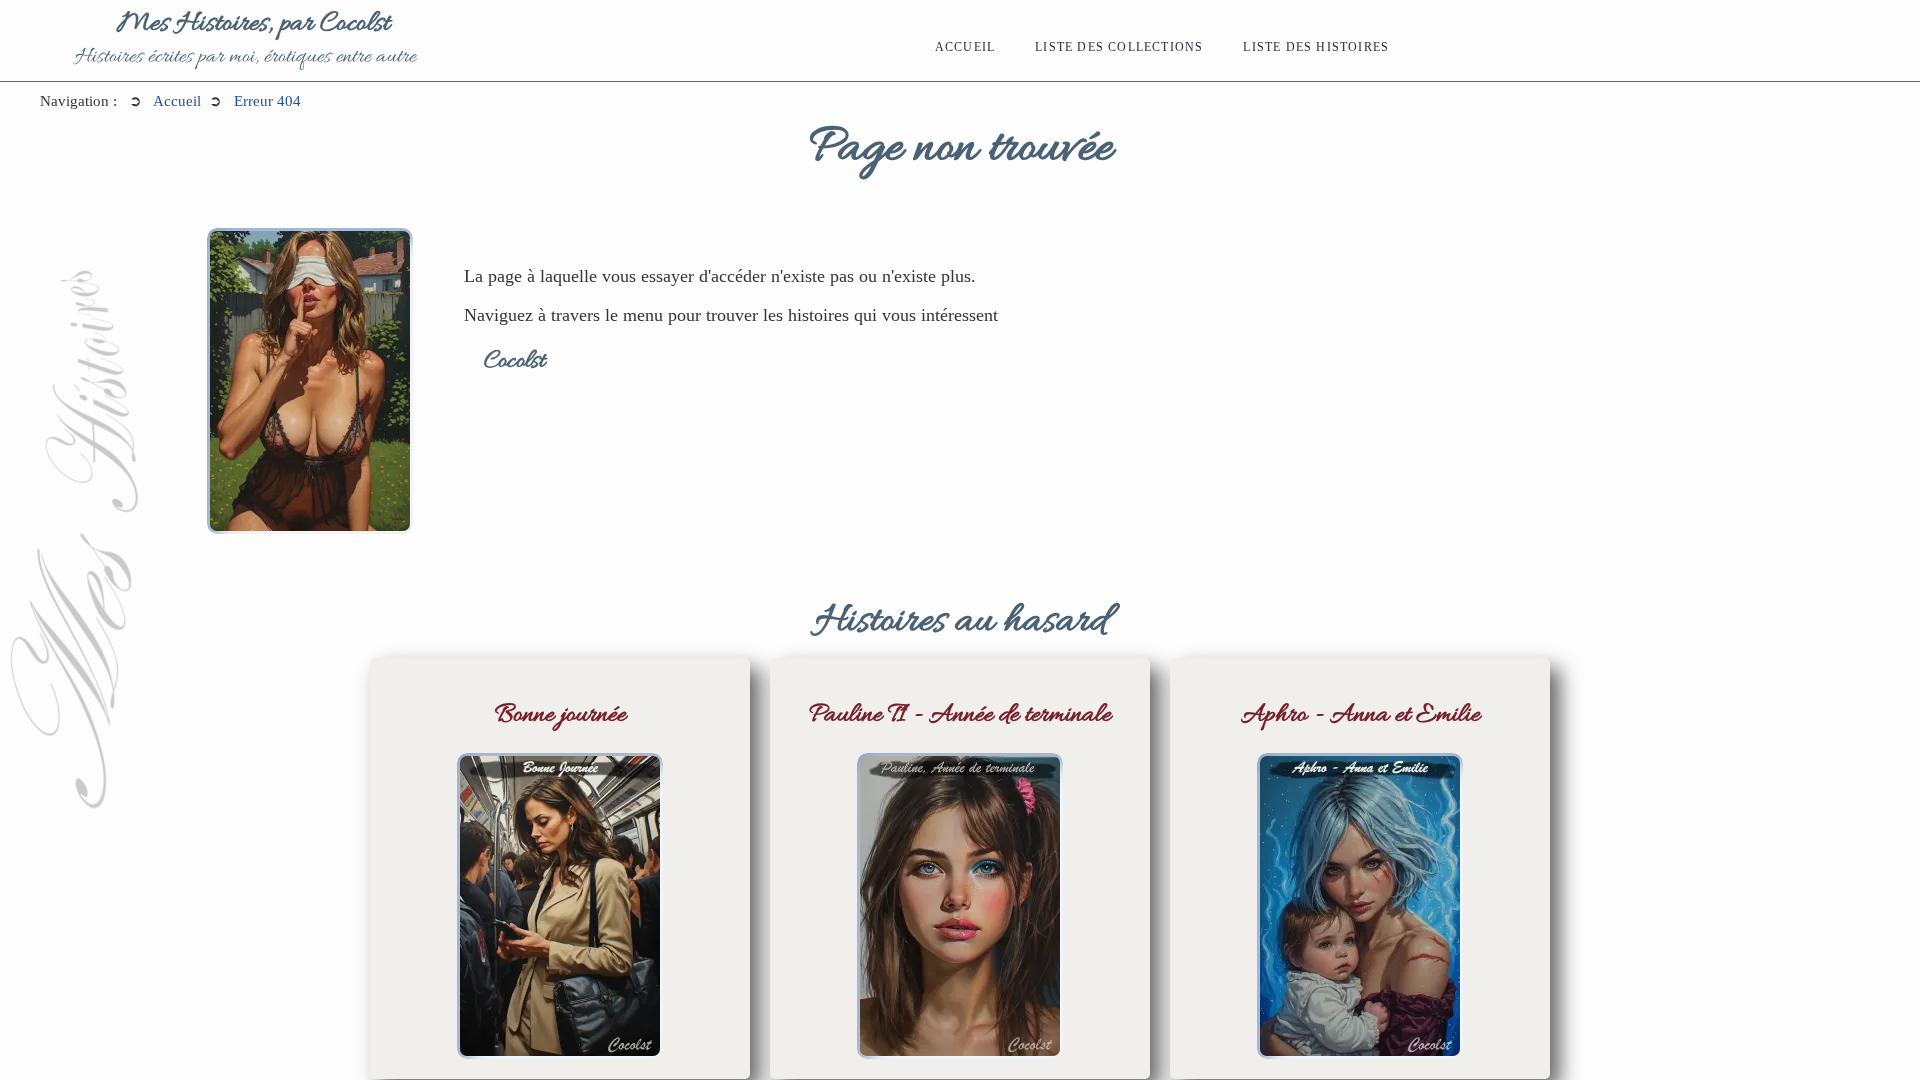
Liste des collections (1119, 47)
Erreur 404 (267, 101)
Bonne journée (560, 715)
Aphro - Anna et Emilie (1360, 715)
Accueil (965, 47)
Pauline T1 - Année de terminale (960, 715)
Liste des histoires (1316, 47)
